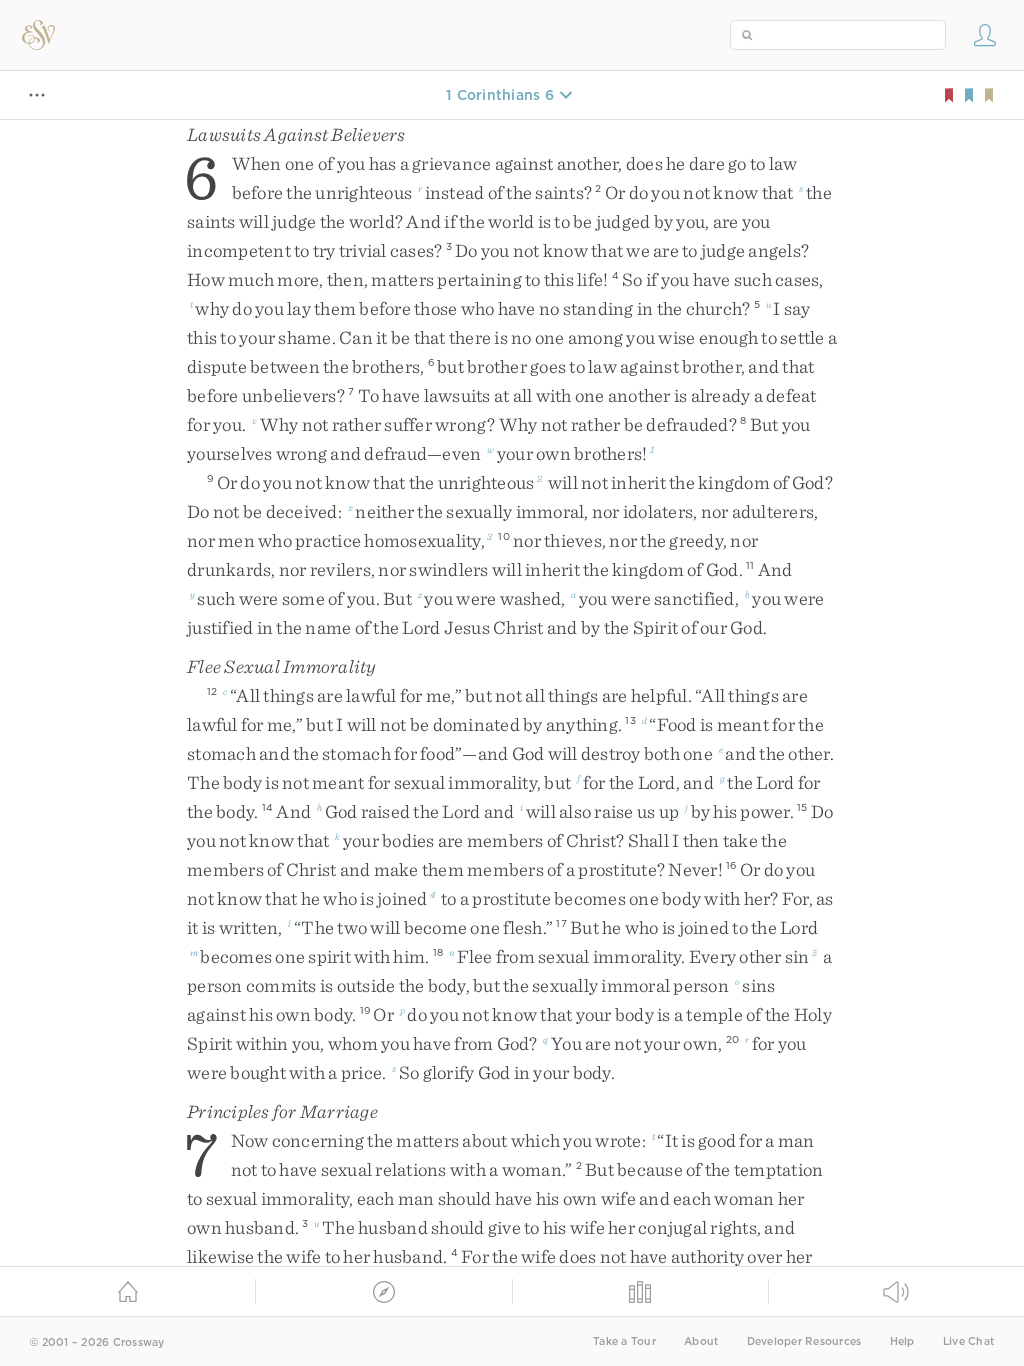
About (701, 1341)
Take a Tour (624, 1341)
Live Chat (968, 1341)
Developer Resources (804, 1341)
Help (902, 1341)
